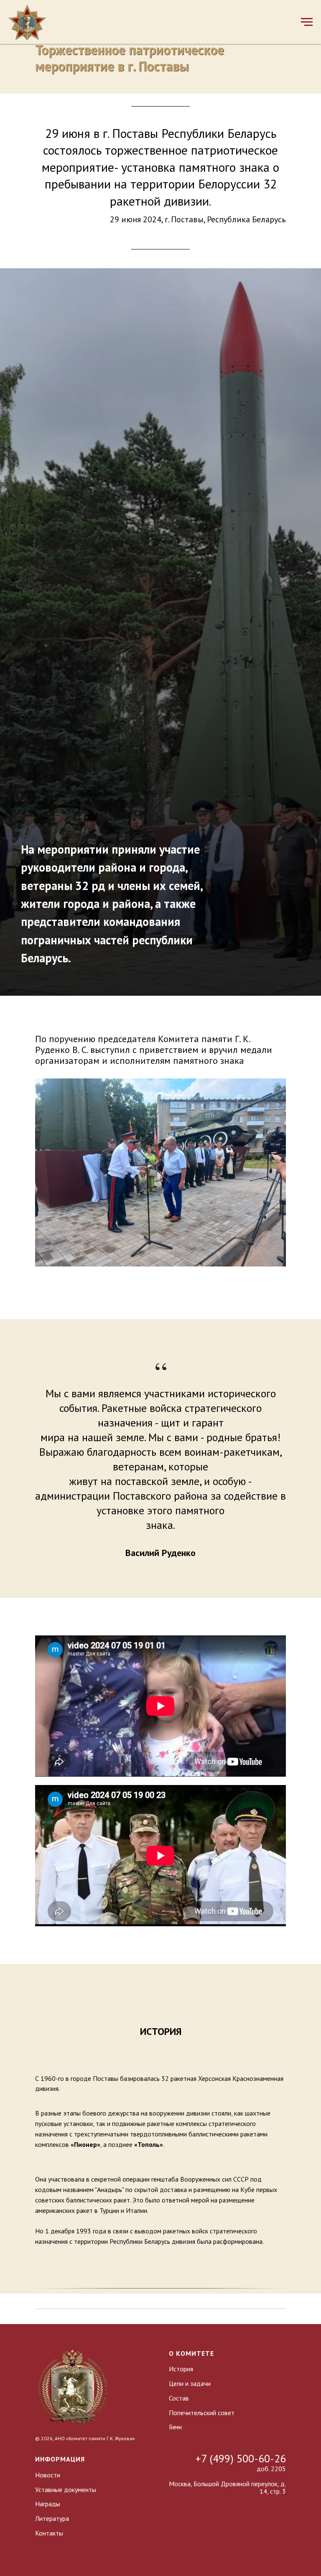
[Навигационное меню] (307, 22)
